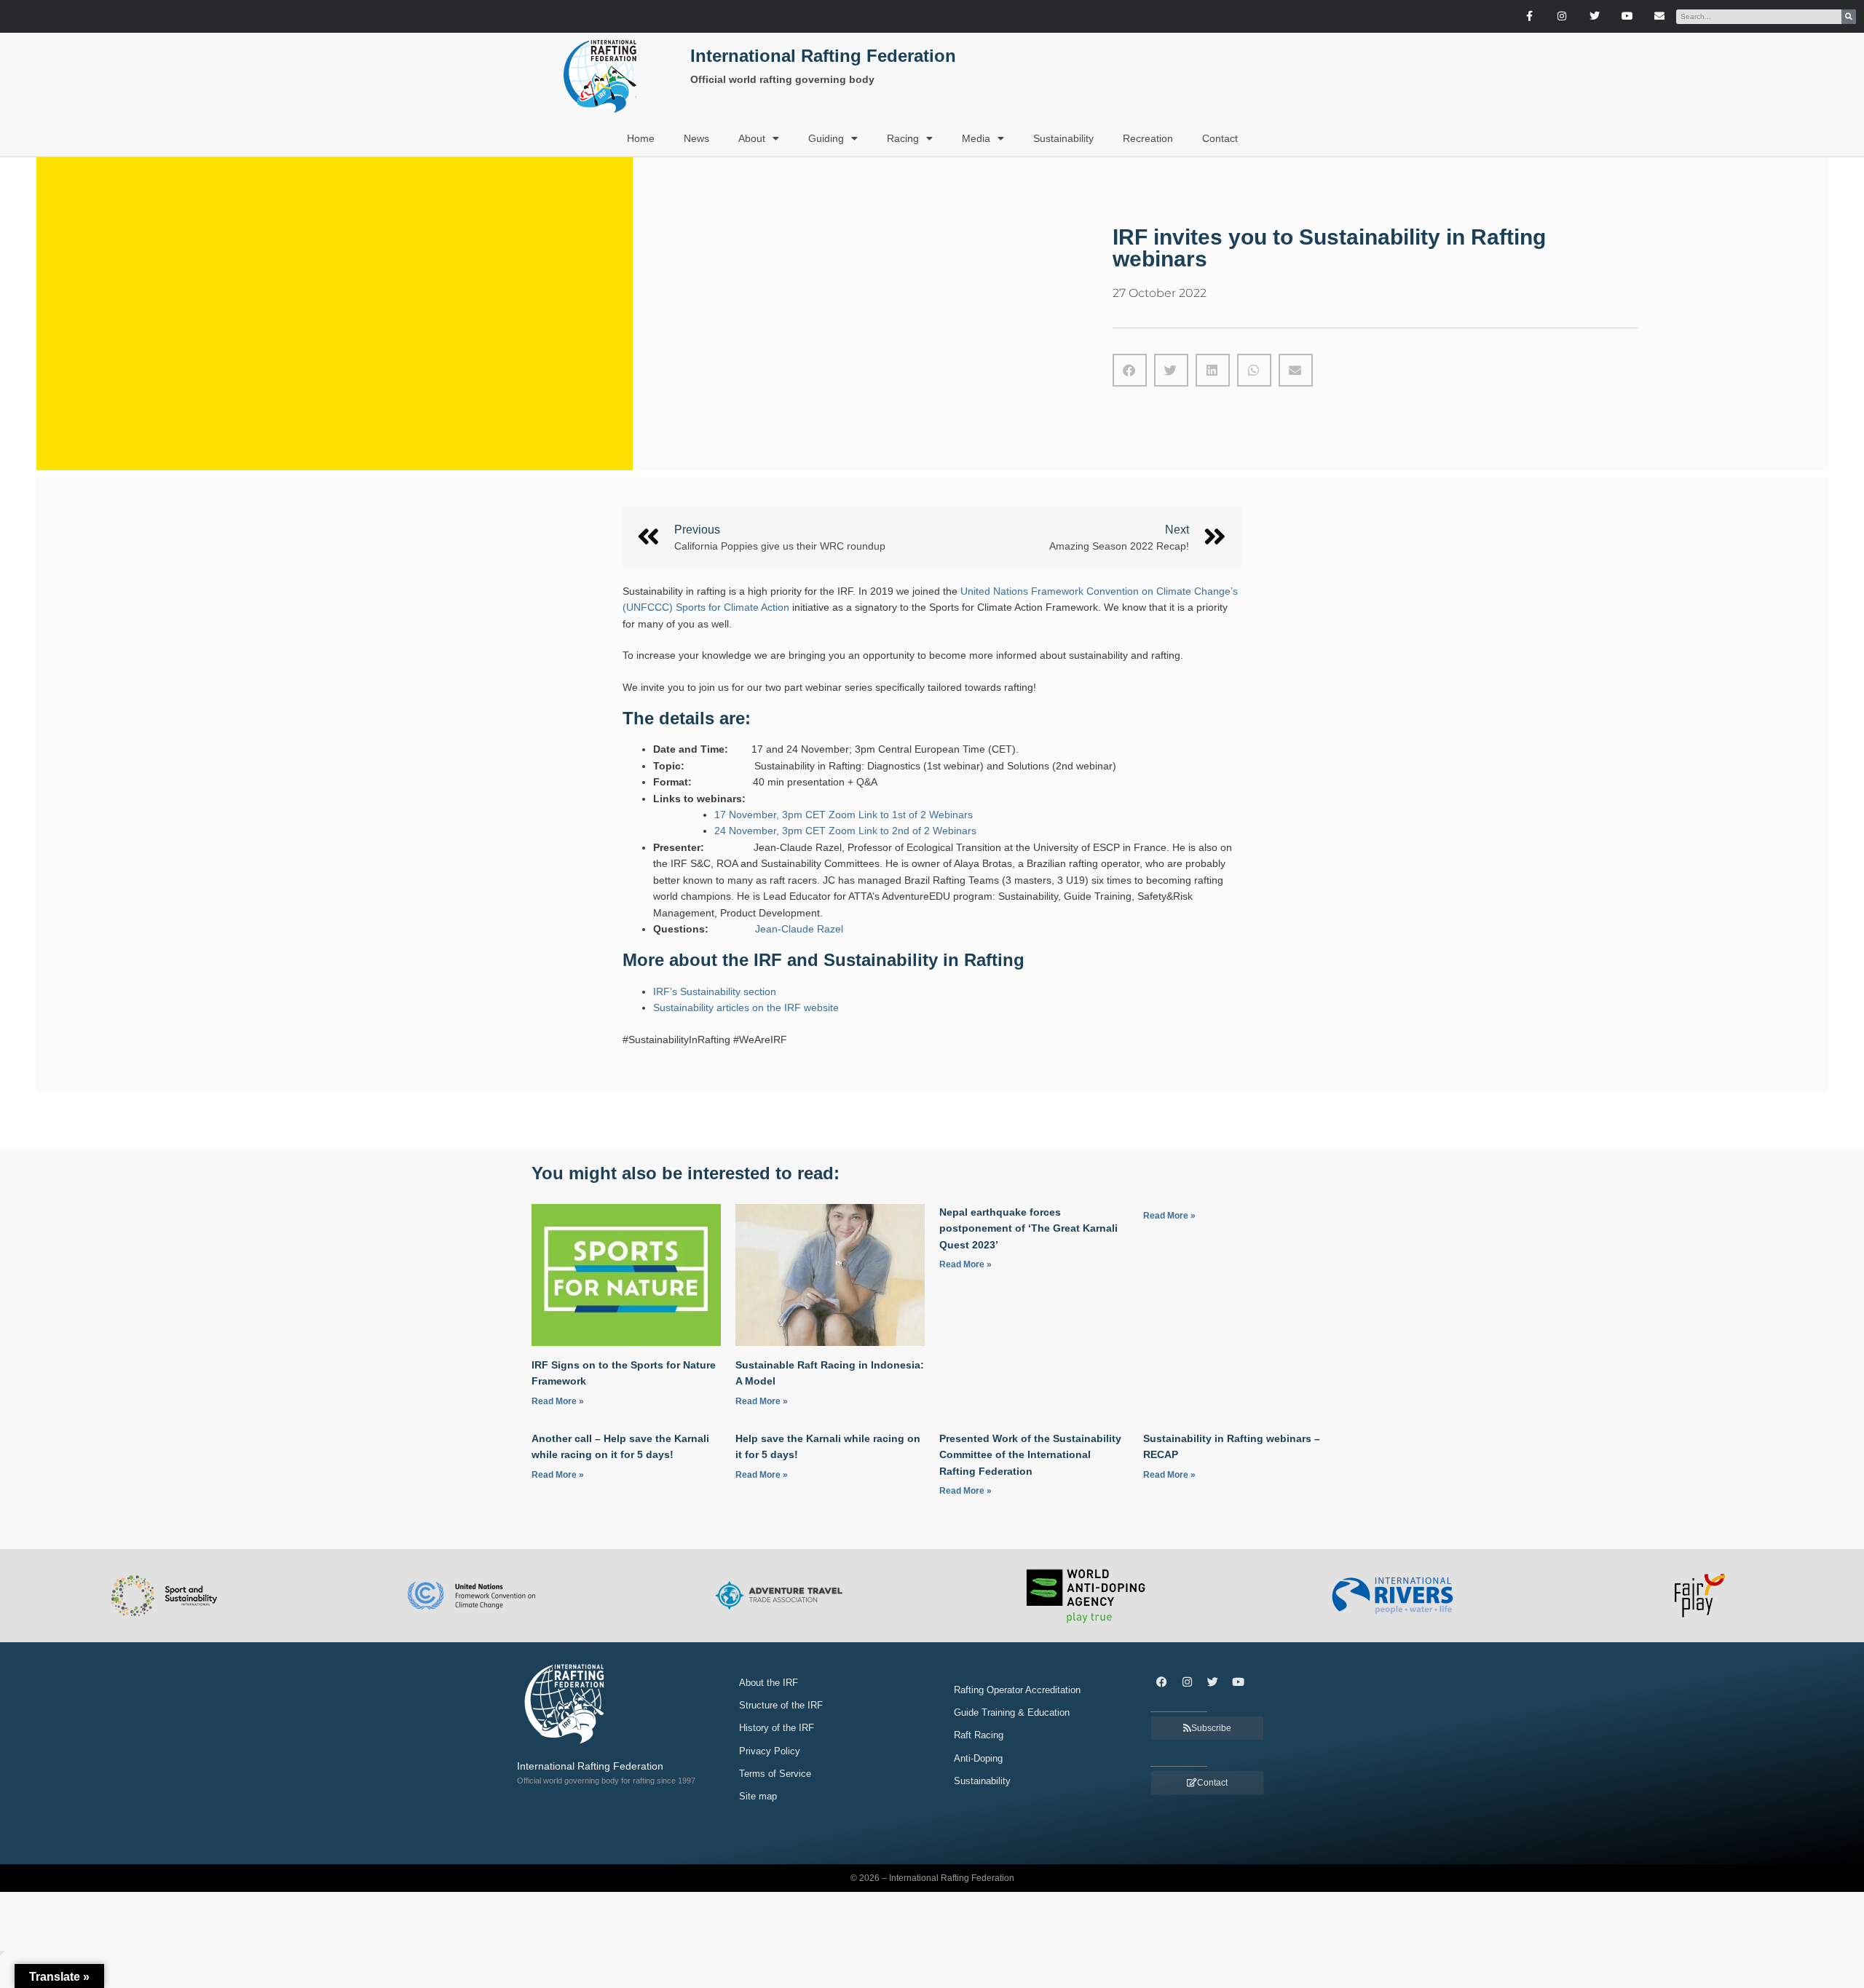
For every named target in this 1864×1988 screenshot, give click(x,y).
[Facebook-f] (1529, 16)
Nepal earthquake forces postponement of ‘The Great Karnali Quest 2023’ (1028, 1228)
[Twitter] (1594, 16)
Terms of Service (775, 1774)
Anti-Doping (978, 1758)
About (752, 138)
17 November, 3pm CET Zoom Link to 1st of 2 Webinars (844, 815)
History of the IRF (777, 1728)
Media (976, 138)
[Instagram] (1562, 16)
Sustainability (1063, 138)
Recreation (1148, 138)
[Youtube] (1627, 16)
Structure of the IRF (781, 1705)
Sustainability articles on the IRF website (746, 1007)
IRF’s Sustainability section (715, 991)
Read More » (558, 1401)
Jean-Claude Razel (799, 929)
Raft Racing (979, 1735)
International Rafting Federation (823, 56)
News (696, 138)
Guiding (826, 138)
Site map (758, 1796)
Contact (1220, 138)
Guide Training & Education (1012, 1712)
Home (641, 138)
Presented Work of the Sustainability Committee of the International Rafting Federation (1030, 1455)
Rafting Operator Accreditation (1017, 1690)
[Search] (1849, 17)
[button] (1130, 370)
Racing (903, 138)
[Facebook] (1161, 1682)
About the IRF (769, 1683)
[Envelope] (1660, 16)
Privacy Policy (770, 1751)
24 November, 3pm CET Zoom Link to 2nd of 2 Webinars (845, 831)
